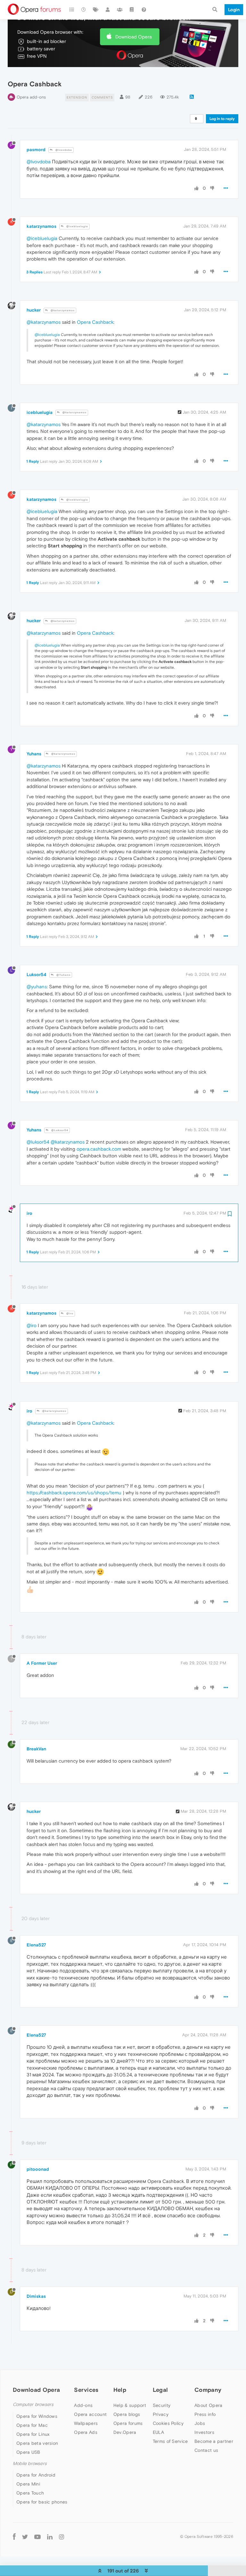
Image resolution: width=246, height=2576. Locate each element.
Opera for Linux (33, 2434)
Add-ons (83, 2405)
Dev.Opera (125, 2432)
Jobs (200, 2423)
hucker (34, 310)
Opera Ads (86, 2432)
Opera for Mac (32, 2425)
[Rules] (132, 10)
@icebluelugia (77, 226)
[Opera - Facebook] (14, 2536)
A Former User (42, 1663)
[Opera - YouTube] (37, 2536)
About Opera (208, 2405)
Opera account (90, 2414)
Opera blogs (127, 2414)
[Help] (144, 10)
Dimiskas (36, 2296)
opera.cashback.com (99, 1149)
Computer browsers (33, 2404)
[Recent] (84, 10)
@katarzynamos (62, 310)
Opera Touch (30, 2493)
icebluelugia (40, 412)
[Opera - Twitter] (25, 2536)
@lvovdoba (63, 150)
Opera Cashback (95, 322)
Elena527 (36, 1945)
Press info (205, 2414)
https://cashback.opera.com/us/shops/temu (74, 1493)
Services (86, 2390)
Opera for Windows (37, 2416)
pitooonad (38, 2169)
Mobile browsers (30, 2464)
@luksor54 (38, 1142)
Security (162, 2405)
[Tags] (96, 10)
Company (208, 2390)
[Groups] (120, 10)
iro (29, 1213)
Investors (204, 2432)
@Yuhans (63, 975)
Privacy (161, 2414)
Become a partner (214, 2441)
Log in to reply (222, 119)
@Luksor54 (59, 1130)
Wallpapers (86, 2423)
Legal (160, 2390)
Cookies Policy (168, 2423)
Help (120, 2390)
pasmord (36, 150)
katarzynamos (41, 226)
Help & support (130, 2405)
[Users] (108, 10)
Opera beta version (37, 2443)
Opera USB (28, 2452)
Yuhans (34, 754)
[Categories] (72, 10)
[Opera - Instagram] (61, 2536)
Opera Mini (28, 2484)
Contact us (206, 2450)
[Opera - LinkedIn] (50, 2536)
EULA (158, 2432)
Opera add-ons (31, 97)
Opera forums (128, 2423)
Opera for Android (36, 2475)
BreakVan (36, 1749)
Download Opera (134, 37)
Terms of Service (170, 2441)
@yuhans (37, 987)
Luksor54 (37, 975)
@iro (69, 1314)
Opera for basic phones (42, 2502)
